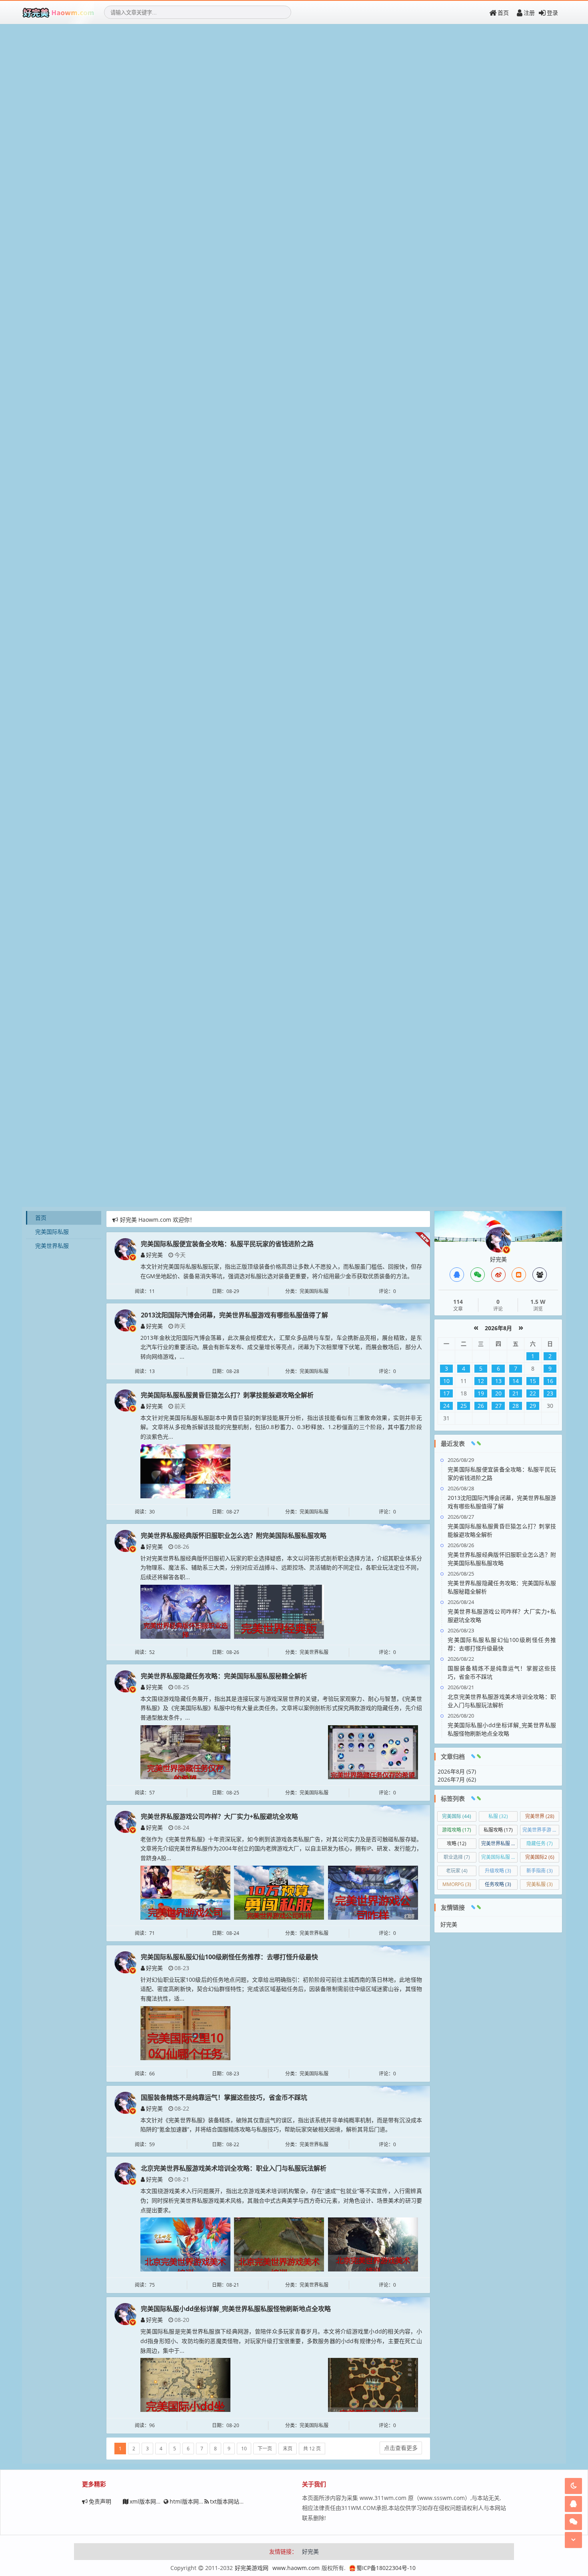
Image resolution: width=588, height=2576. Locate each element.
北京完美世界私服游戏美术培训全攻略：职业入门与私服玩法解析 (234, 2168)
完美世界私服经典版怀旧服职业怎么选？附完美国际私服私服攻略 (234, 1536)
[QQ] (457, 1275)
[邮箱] (519, 1275)
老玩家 (457, 1871)
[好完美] (125, 1248)
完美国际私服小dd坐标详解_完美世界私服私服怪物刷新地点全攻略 (236, 2309)
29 (533, 1406)
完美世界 (540, 1816)
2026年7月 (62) (457, 1779)
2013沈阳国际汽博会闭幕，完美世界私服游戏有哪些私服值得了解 (234, 1315)
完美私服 (540, 1884)
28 (516, 1406)
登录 (552, 13)
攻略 (457, 1843)
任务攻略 (498, 1884)
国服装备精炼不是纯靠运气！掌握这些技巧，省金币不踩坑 (224, 2097)
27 (498, 1406)
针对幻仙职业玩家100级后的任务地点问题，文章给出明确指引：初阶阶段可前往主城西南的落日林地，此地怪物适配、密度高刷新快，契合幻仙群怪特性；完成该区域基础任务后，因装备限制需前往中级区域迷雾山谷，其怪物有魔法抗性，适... (281, 1989)
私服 (498, 1816)
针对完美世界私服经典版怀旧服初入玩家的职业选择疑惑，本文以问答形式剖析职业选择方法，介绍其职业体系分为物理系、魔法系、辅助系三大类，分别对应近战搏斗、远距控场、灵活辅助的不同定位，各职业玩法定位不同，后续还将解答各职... (281, 1568)
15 (533, 1381)
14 (516, 1381)
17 (446, 1393)
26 (481, 1406)
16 (550, 1381)
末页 (288, 2449)
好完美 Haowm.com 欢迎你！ (158, 1220)
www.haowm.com (296, 2568)
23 (550, 1393)
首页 (503, 13)
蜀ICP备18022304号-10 (386, 2568)
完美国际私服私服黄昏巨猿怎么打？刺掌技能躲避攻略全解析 (227, 1395)
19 (481, 1393)
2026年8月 (498, 1328)
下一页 (265, 2449)
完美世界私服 (52, 1246)
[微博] (498, 1275)
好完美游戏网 (252, 2568)
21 (516, 1393)
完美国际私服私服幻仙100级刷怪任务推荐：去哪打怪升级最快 (229, 1957)
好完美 (154, 1255)
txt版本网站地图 (230, 2501)
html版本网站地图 (193, 2501)
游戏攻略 (457, 1830)
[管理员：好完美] (498, 1239)
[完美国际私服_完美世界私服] (58, 12)
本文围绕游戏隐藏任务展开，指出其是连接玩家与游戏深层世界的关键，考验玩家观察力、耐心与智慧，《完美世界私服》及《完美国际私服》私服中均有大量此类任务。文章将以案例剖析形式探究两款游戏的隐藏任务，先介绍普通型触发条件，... (281, 1708)
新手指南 (540, 1871)
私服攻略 (498, 1830)
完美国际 (457, 1816)
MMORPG (457, 1884)
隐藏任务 (540, 1843)
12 (481, 1381)
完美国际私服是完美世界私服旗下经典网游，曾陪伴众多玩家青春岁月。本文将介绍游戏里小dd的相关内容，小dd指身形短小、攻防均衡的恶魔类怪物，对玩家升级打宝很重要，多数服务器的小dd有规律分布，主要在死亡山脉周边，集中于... (281, 2341)
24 (446, 1406)
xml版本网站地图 (151, 2501)
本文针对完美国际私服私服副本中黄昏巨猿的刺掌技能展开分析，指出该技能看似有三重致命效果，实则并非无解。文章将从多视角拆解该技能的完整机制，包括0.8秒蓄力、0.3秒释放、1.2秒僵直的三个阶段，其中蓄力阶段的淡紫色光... (281, 1427)
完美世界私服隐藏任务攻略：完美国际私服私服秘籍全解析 (224, 1676)
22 (533, 1393)
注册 (529, 13)
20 (498, 1393)
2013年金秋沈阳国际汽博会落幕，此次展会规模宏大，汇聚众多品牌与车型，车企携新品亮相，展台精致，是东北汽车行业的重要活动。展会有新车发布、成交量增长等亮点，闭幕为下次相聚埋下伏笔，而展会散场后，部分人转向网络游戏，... (281, 1347)
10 (244, 2449)
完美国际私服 (52, 1232)
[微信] (478, 1275)
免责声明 (100, 2501)
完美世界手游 (541, 1830)
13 (498, 1381)
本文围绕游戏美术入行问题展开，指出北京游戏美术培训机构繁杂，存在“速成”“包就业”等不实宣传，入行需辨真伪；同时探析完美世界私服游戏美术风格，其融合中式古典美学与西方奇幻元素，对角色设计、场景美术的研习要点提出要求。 (281, 2200)
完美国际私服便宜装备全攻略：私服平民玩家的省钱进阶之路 (227, 1244)
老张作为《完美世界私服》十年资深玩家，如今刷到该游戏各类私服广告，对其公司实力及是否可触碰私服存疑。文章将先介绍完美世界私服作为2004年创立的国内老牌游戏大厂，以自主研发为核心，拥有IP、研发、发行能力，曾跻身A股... (281, 1849)
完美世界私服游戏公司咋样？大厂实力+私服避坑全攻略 (219, 1816)
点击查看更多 (401, 2448)
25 (464, 1406)
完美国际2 (540, 1857)
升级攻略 (498, 1871)
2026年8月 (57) (457, 1771)
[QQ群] (540, 1275)
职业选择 (457, 1857)
